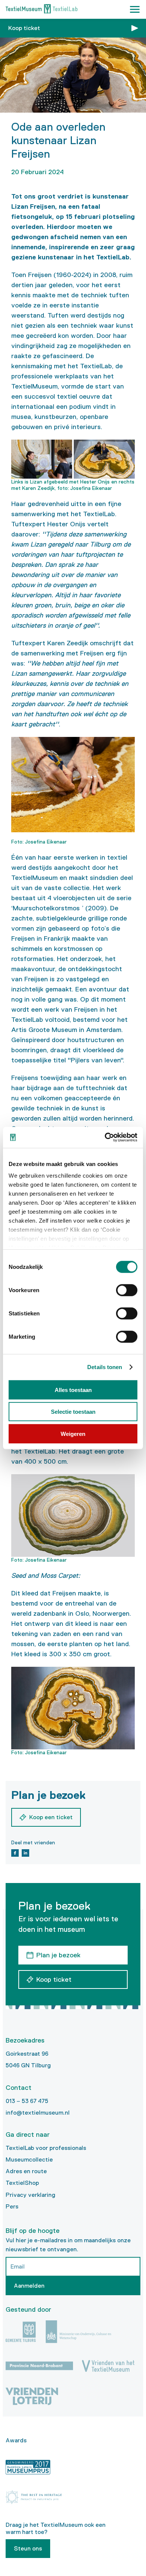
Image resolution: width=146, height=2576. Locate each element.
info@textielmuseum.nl (38, 2113)
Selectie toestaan (73, 1412)
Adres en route (26, 2171)
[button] (135, 9)
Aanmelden (29, 2286)
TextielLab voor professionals (46, 2148)
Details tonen (105, 1367)
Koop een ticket (51, 1817)
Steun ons (28, 2548)
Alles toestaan (73, 1390)
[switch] (127, 1290)
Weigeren (73, 1433)
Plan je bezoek (58, 1955)
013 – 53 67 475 (27, 2101)
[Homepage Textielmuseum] (42, 10)
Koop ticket (24, 28)
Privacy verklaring (31, 2195)
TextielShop (22, 2183)
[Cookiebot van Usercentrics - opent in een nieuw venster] (105, 1137)
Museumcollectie (29, 2159)
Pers (12, 2206)
